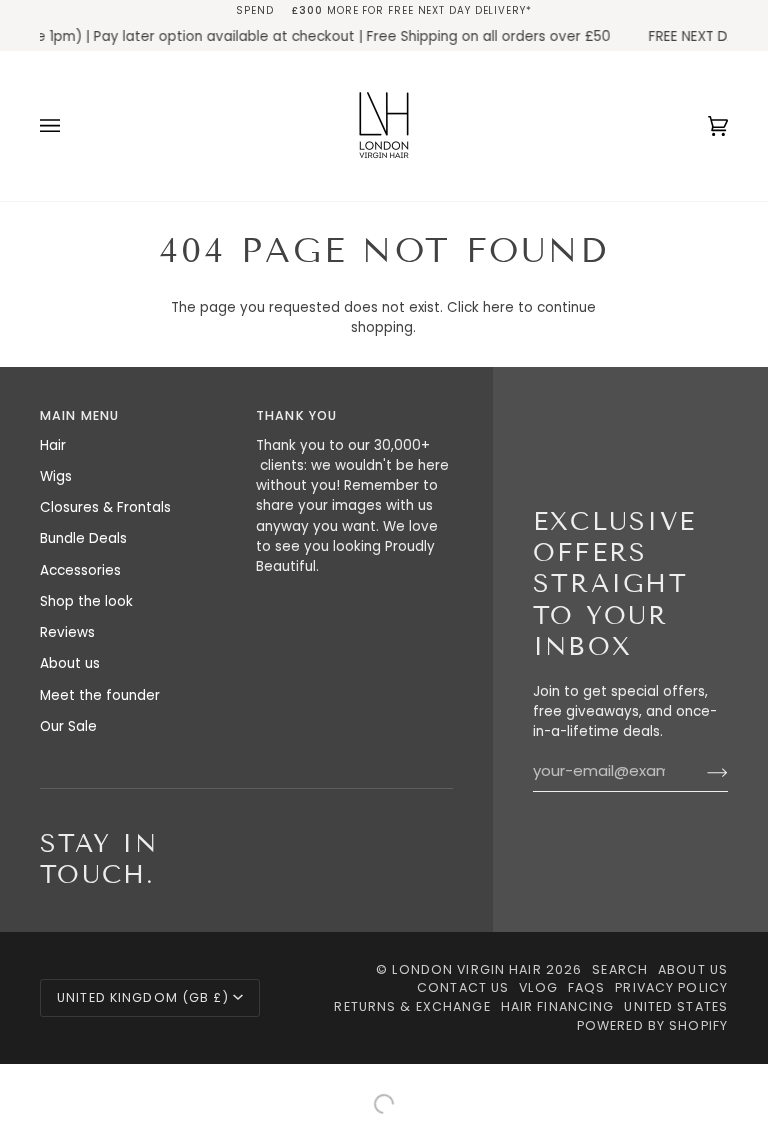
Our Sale (68, 726)
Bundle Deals (83, 538)
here (498, 307)
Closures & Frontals (105, 507)
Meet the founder (100, 695)
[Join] (701, 772)
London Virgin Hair (468, 969)
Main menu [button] (79, 415)
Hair (53, 445)
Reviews (67, 632)
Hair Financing (558, 1006)
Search (620, 969)
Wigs (56, 476)
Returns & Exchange (412, 1006)
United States (676, 1006)
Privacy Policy (671, 987)
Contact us (463, 987)
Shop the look (86, 601)
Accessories (80, 570)
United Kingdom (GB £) (143, 997)
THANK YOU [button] (296, 415)
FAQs (587, 987)
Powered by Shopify (652, 1025)
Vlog (538, 987)
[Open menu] (70, 126)
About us (70, 663)
